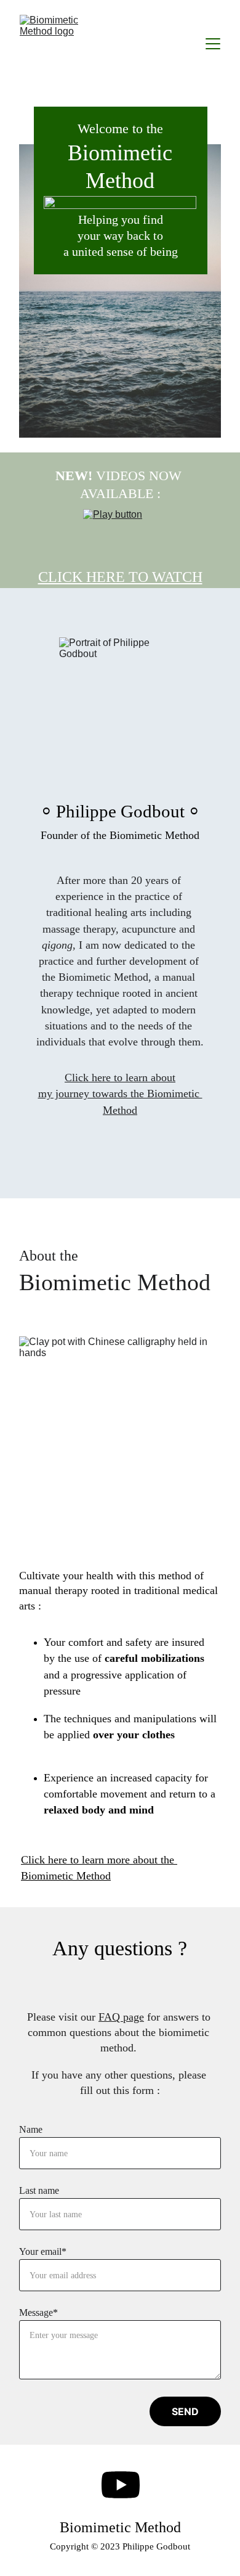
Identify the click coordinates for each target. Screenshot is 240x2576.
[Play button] (120, 534)
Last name (39, 2190)
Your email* (43, 2251)
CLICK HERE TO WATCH (120, 577)
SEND (185, 2411)
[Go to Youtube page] (121, 2485)
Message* (38, 2312)
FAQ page (121, 2017)
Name (31, 2129)
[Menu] (213, 44)
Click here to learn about (120, 1077)
